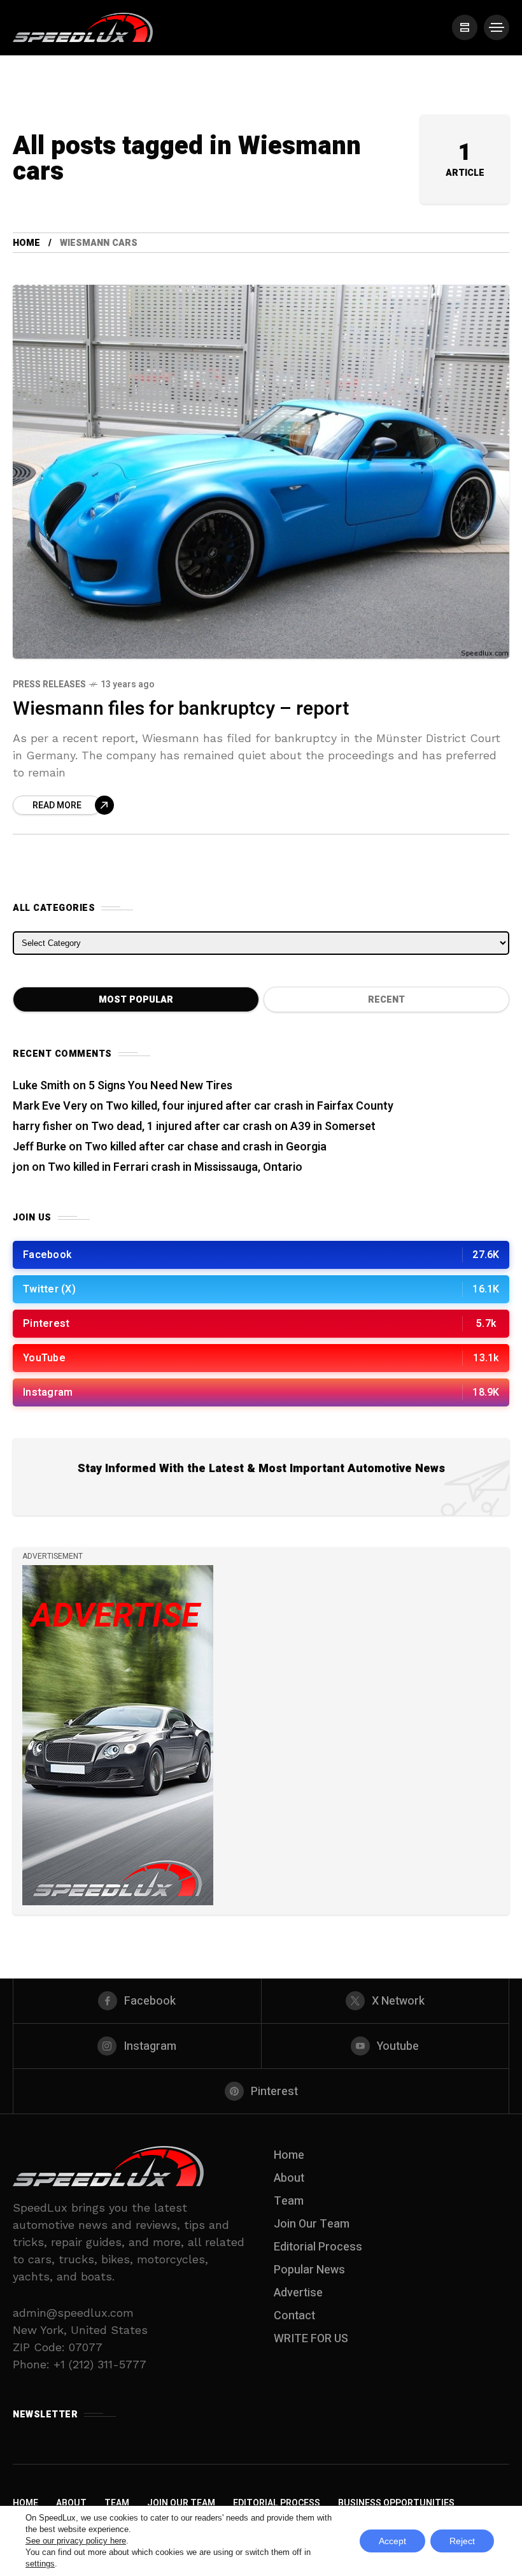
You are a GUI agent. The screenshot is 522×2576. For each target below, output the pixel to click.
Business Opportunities (396, 2503)
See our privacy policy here (76, 2541)
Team (289, 2201)
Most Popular (136, 1000)
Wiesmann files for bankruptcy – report (181, 709)
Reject (462, 2541)
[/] (465, 27)
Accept (392, 2541)
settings (40, 2564)
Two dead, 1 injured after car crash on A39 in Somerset (233, 1127)
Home (26, 243)
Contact (294, 2316)
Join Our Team (312, 2224)
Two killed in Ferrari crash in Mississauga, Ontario (175, 1167)
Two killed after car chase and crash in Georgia (206, 1147)
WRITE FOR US (311, 2339)
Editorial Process (318, 2247)
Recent (386, 1000)
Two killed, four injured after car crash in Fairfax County (250, 1106)
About (289, 2178)
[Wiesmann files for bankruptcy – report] (261, 472)
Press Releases (49, 684)
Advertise (298, 2293)
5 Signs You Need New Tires (160, 1086)
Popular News (309, 2270)
